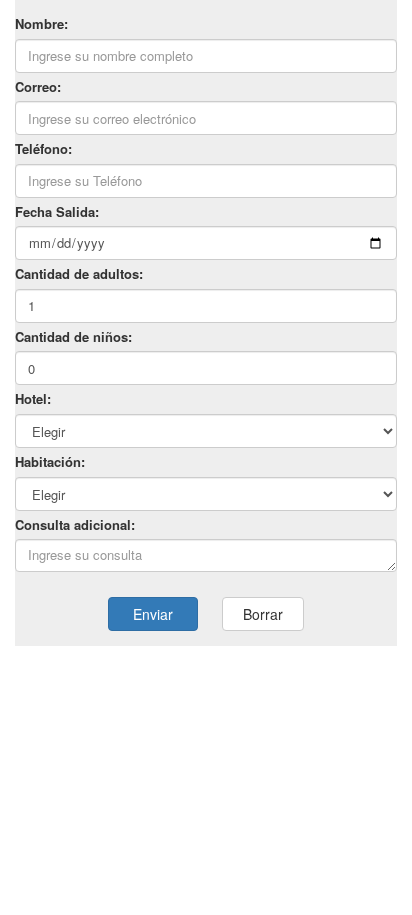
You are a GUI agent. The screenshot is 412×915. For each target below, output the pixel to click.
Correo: (38, 87)
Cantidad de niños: (73, 337)
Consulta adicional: (75, 525)
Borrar (263, 614)
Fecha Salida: (57, 212)
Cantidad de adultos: (79, 274)
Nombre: (41, 24)
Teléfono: (43, 149)
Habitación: (50, 462)
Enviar (153, 614)
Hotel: (33, 399)
